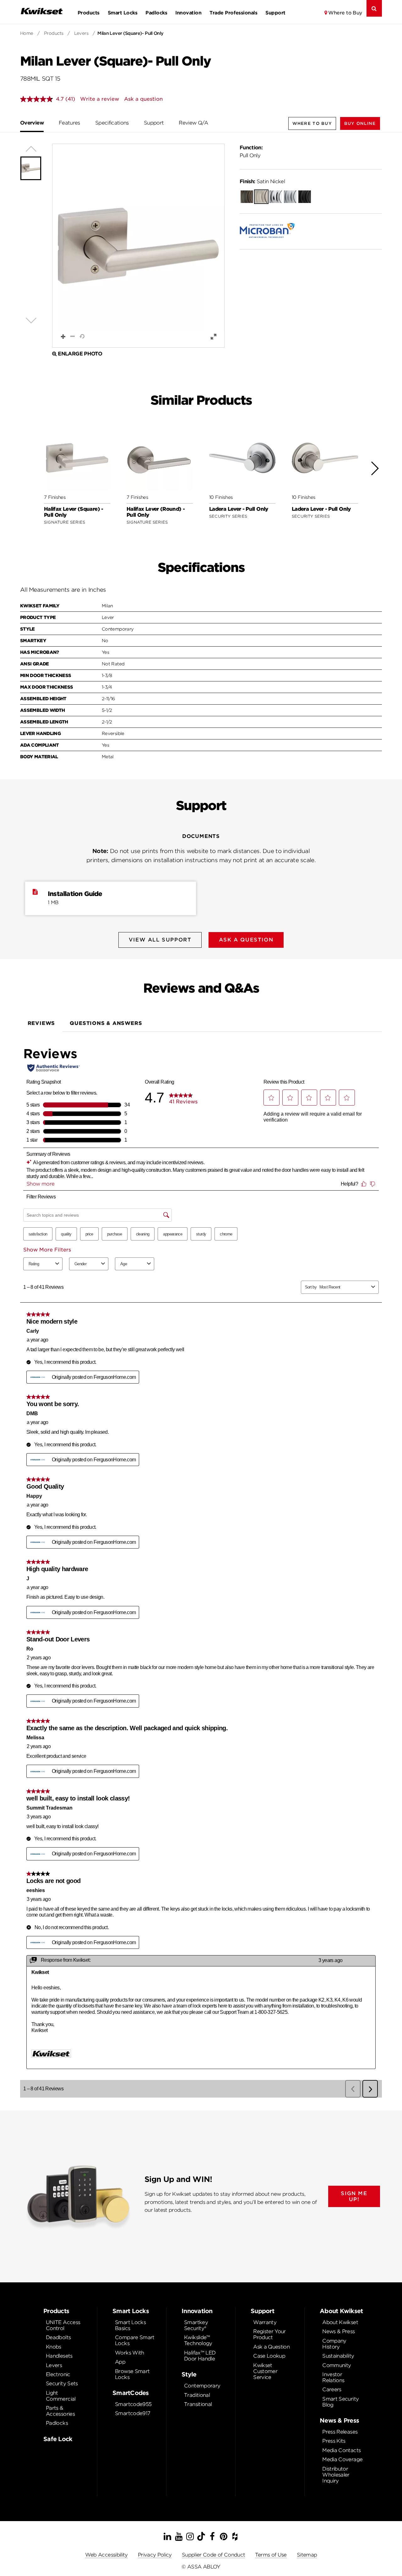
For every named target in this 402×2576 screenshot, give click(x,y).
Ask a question (143, 99)
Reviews (41, 1023)
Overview (32, 123)
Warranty (265, 2322)
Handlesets (59, 2356)
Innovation (188, 13)
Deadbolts (58, 2337)
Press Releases (340, 2432)
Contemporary (202, 2386)
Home (27, 33)
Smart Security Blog (340, 2402)
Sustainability (338, 2356)
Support (275, 13)
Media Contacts (341, 2450)
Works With (130, 2353)
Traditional (197, 2395)
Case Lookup (269, 2356)
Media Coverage (342, 2459)
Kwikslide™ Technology (198, 2340)
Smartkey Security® (196, 2325)
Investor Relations (333, 2377)
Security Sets (62, 2384)
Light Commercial (61, 2396)
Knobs (54, 2347)
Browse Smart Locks (132, 2374)
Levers (81, 33)
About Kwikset (340, 2322)
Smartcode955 (133, 2404)
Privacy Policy (155, 2555)
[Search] (374, 8)
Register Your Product (269, 2334)
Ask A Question (246, 940)
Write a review (100, 99)
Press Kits (334, 2441)
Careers (332, 2389)
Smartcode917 (133, 2413)
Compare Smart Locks (135, 2340)
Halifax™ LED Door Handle (200, 2356)
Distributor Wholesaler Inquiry (336, 2475)
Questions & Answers (106, 1023)
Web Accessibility (106, 2555)
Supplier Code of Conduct (214, 2555)
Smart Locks (123, 13)
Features (69, 123)
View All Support (160, 940)
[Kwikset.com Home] (42, 11)
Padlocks (156, 13)
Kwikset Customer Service (265, 2371)
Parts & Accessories (60, 2411)
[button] (360, 123)
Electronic (58, 2374)
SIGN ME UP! (354, 2196)
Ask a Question (271, 2347)
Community (337, 2365)
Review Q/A (193, 123)
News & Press (338, 2331)
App (120, 2362)
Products (89, 13)
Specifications (112, 123)
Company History (334, 2344)
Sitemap (307, 2555)
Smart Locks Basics (130, 2325)
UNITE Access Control (63, 2325)
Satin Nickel (262, 181)
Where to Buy (345, 13)
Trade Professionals (233, 13)
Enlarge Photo (80, 354)
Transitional (198, 2404)
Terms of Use (271, 2555)
